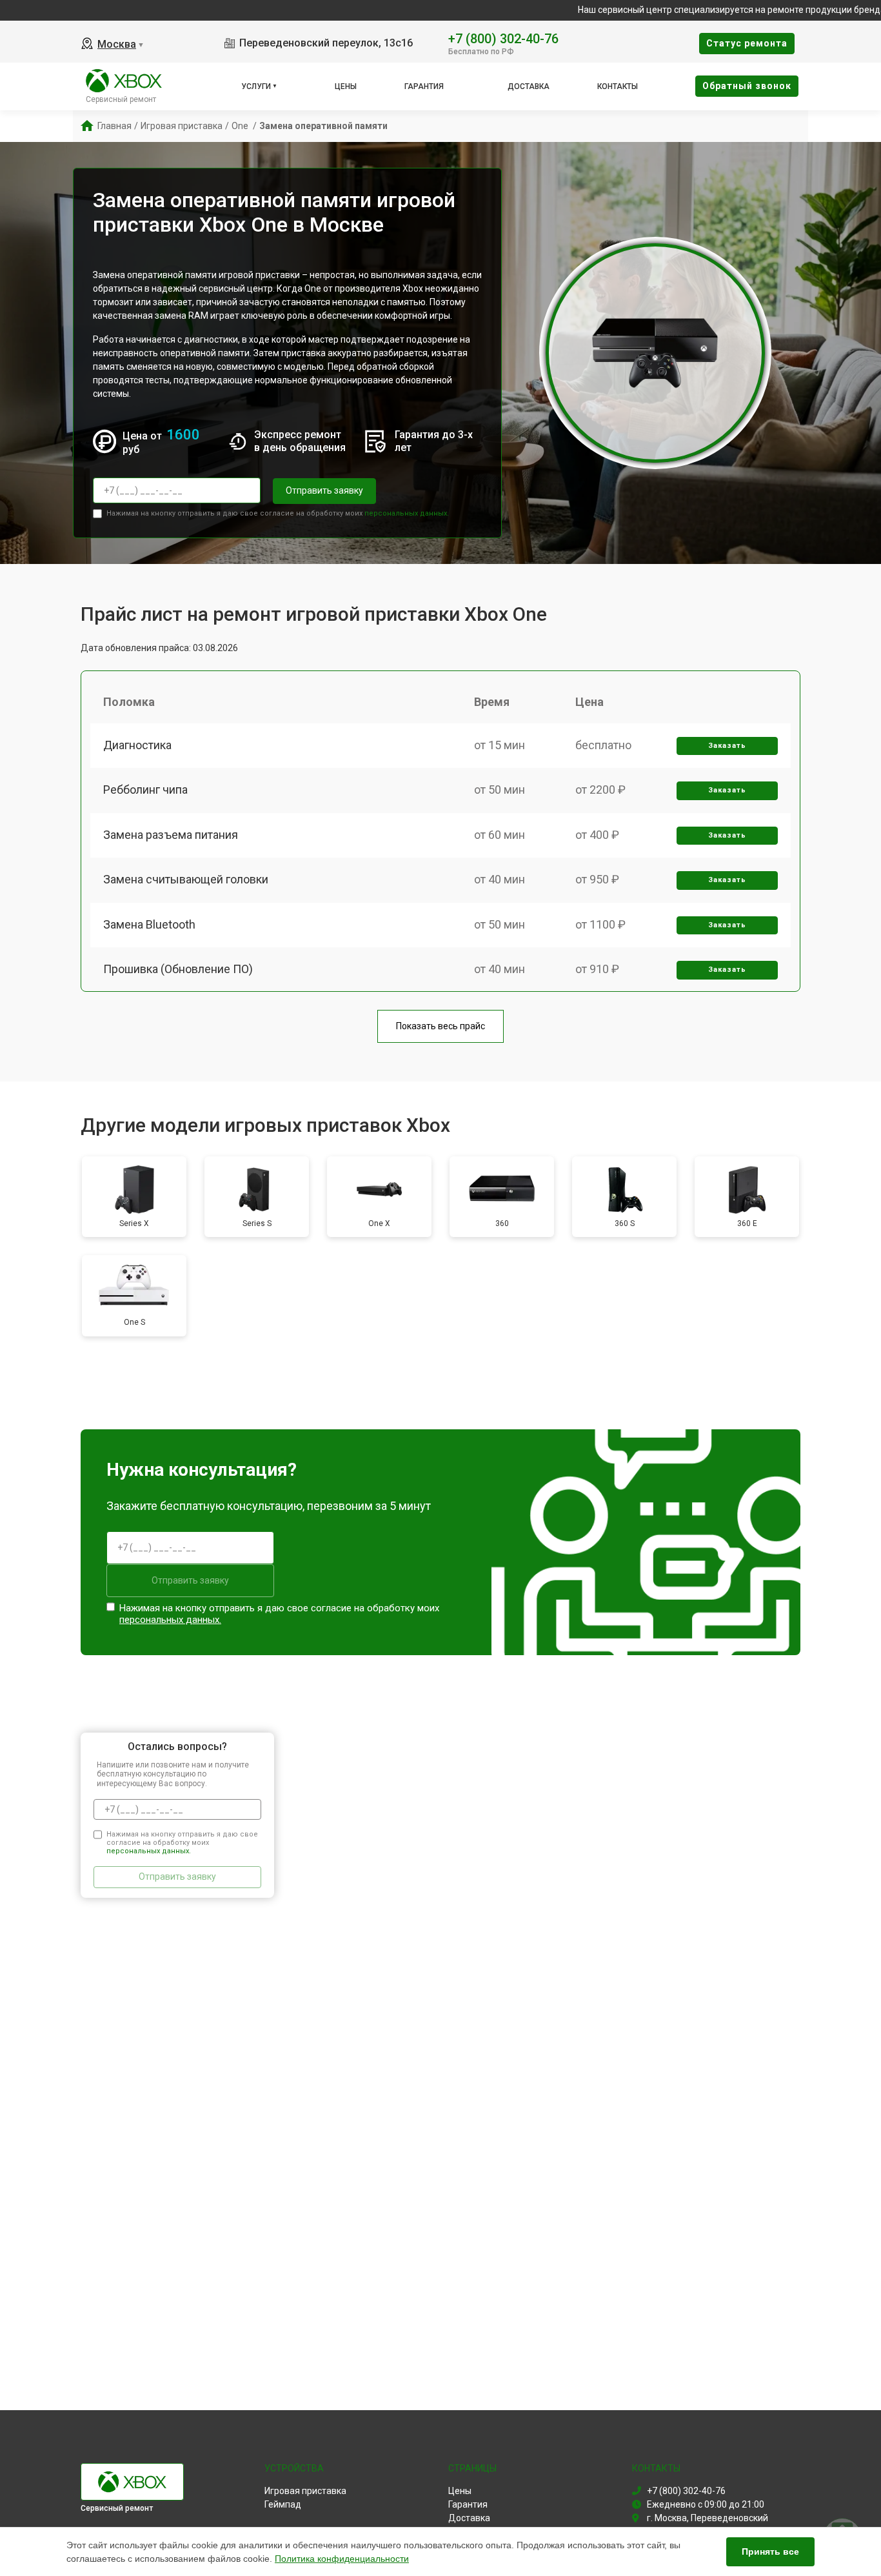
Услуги (256, 86)
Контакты (618, 86)
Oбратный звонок (747, 86)
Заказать (727, 746)
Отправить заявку (324, 490)
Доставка (529, 86)
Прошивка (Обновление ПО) (178, 969)
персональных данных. (407, 513)
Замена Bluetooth (149, 924)
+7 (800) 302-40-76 (503, 38)
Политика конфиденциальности (342, 2559)
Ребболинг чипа (145, 790)
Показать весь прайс (440, 1026)
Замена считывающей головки (186, 879)
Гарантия (424, 86)
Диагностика (137, 745)
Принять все (770, 2551)
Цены (346, 86)
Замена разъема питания (171, 835)
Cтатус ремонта (747, 43)
